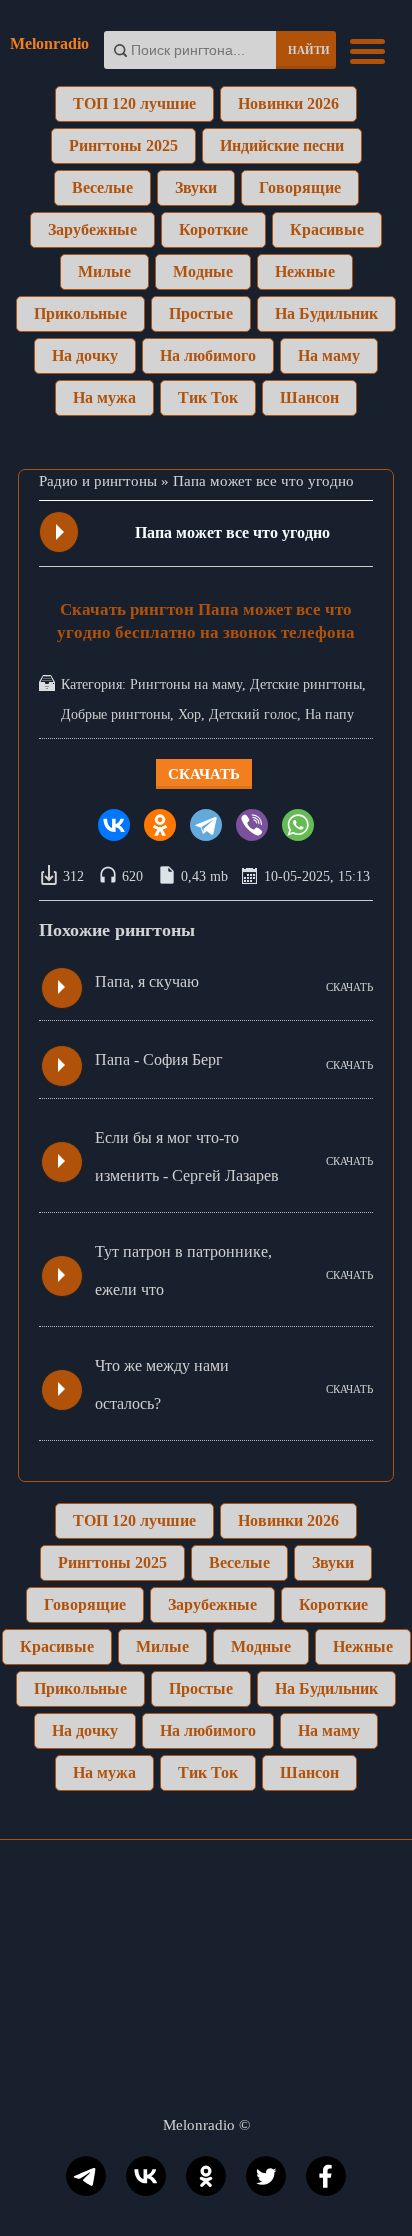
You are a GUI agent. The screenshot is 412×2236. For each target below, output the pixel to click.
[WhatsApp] (298, 825)
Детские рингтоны (306, 684)
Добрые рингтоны (115, 714)
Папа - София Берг (159, 1059)
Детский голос (253, 714)
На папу (329, 714)
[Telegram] (206, 825)
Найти (309, 50)
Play (60, 532)
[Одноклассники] (160, 825)
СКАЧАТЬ (349, 987)
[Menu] (367, 49)
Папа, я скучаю (147, 981)
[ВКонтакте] (114, 825)
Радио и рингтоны (98, 481)
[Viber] (252, 825)
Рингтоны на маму (186, 684)
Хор (189, 714)
